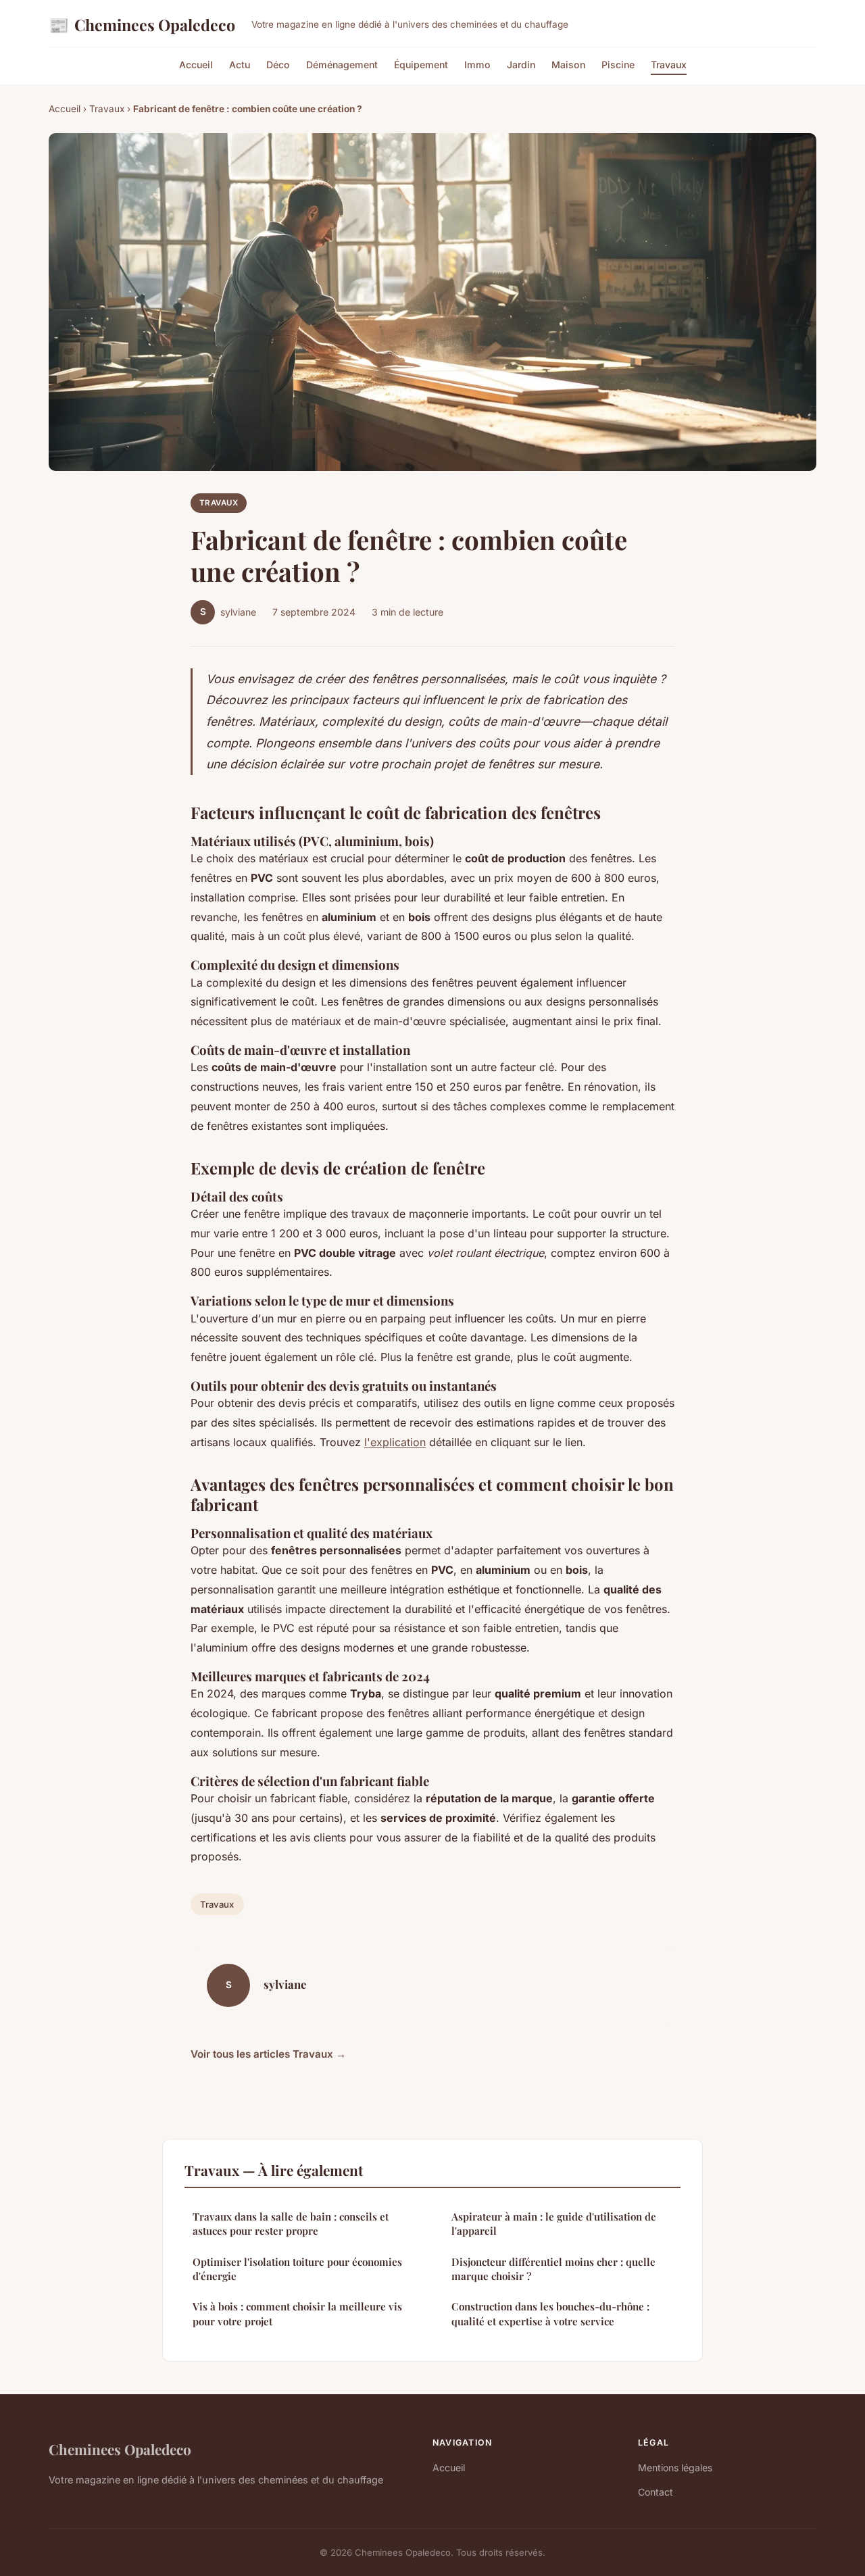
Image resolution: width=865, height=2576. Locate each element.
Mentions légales (675, 2468)
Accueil (196, 65)
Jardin (521, 65)
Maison (568, 65)
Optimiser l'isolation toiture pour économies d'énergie (297, 2269)
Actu (240, 65)
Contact (656, 2492)
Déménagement (342, 65)
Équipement (421, 65)
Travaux (669, 65)
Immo (477, 65)
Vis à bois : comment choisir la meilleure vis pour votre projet (297, 2313)
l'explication (395, 1442)
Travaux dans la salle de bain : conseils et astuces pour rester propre (291, 2224)
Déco (278, 65)
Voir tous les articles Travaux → (268, 2054)
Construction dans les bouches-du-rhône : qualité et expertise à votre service (550, 2313)
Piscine (618, 65)
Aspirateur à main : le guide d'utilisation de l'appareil (554, 2224)
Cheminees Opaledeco (142, 24)
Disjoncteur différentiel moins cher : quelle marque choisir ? (553, 2269)
